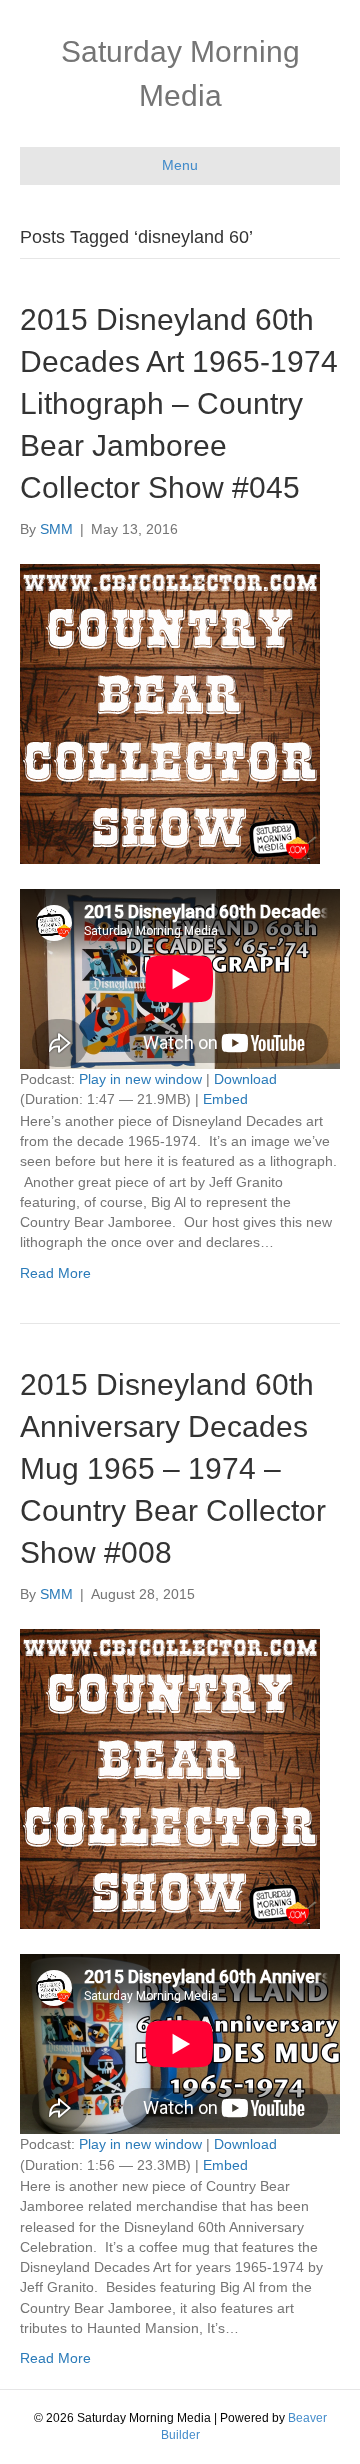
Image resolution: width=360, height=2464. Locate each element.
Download (245, 1079)
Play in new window (140, 1079)
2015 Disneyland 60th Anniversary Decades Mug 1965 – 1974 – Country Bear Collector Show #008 (173, 1468)
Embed (225, 1099)
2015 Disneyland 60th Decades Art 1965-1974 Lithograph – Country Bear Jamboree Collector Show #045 (179, 403)
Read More (55, 1273)
